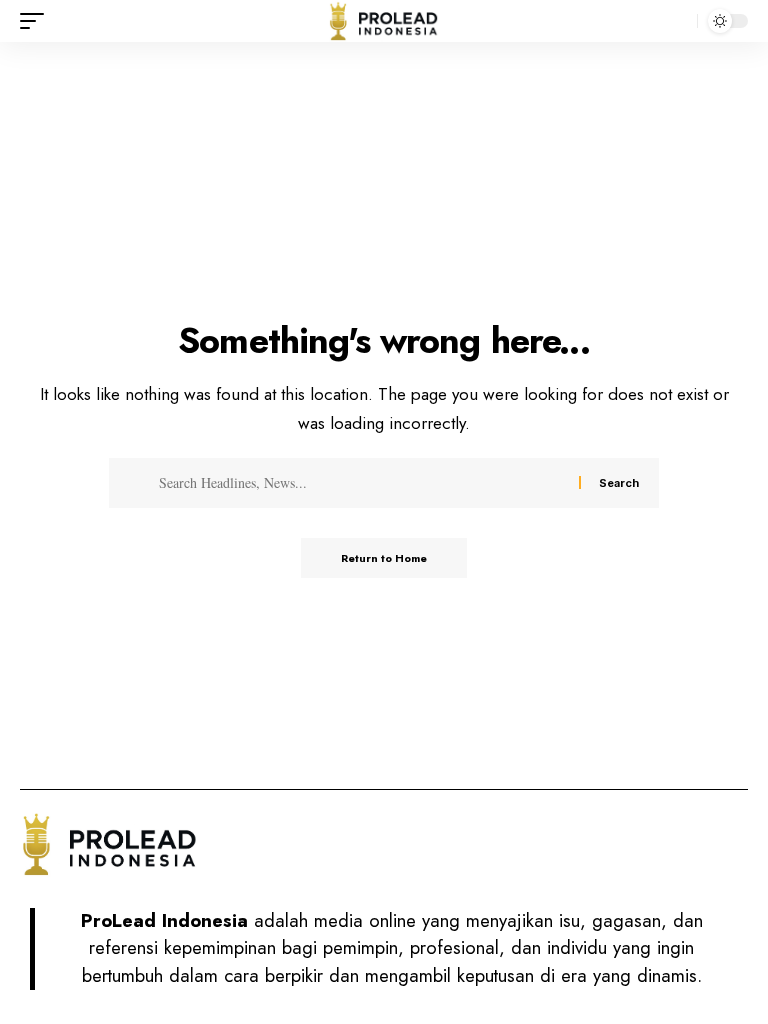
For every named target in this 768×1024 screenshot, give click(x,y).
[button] (37, 21)
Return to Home (384, 558)
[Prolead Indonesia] (383, 21)
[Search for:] (361, 483)
